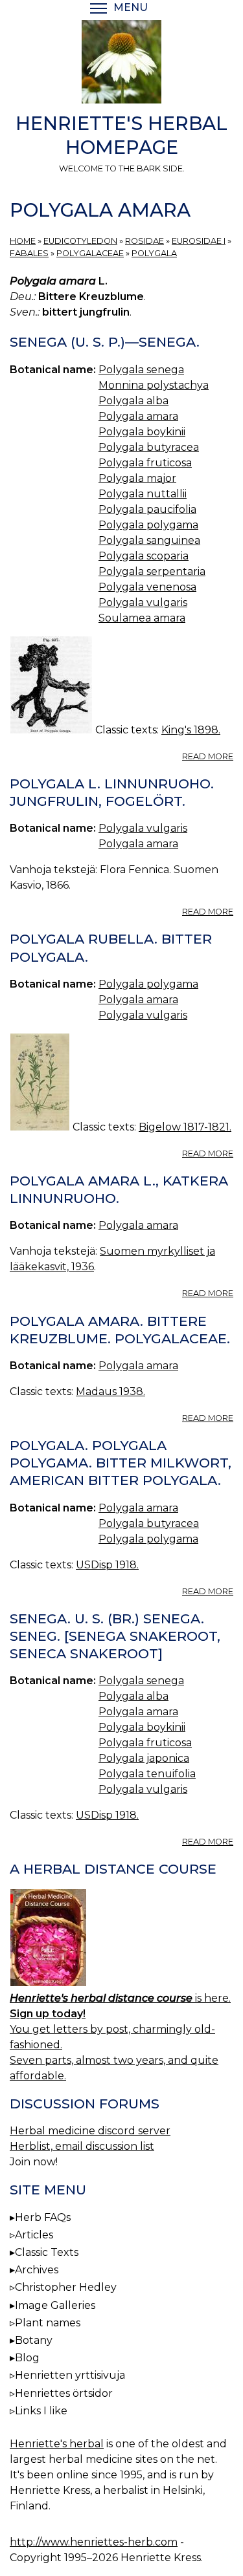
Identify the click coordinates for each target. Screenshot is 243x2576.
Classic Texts (47, 2252)
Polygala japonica (144, 1758)
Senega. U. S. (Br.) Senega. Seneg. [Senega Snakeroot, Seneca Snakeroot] (115, 1636)
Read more (208, 756)
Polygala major (137, 478)
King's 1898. (191, 730)
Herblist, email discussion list (82, 2146)
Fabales (29, 253)
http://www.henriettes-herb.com (94, 2542)
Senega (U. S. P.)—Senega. (105, 342)
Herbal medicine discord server (90, 2131)
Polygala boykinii (142, 432)
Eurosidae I (199, 241)
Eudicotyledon (80, 241)
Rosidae (145, 241)
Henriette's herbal (57, 2444)
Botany (34, 2340)
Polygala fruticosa (145, 463)
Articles (34, 2235)
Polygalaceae (90, 253)
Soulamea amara (142, 618)
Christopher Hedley (66, 2287)
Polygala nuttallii (143, 494)
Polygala (154, 253)
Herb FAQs (43, 2217)
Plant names (48, 2323)
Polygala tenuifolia (147, 1774)
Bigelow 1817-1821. (185, 1127)
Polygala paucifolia (147, 509)
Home (23, 241)
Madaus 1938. (110, 1391)
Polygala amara (138, 416)
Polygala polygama (148, 525)
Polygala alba (133, 401)
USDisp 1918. (107, 1565)
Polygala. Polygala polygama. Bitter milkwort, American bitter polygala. (121, 1463)
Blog (27, 2358)
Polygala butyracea (149, 447)
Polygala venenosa (147, 587)
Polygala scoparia (144, 556)
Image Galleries (55, 2305)
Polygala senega (141, 370)
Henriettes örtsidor (64, 2393)
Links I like (41, 2411)
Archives (37, 2270)
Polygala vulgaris (143, 602)
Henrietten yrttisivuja (70, 2375)
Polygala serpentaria (152, 571)
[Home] (121, 64)
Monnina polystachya (154, 385)
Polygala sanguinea (149, 540)
